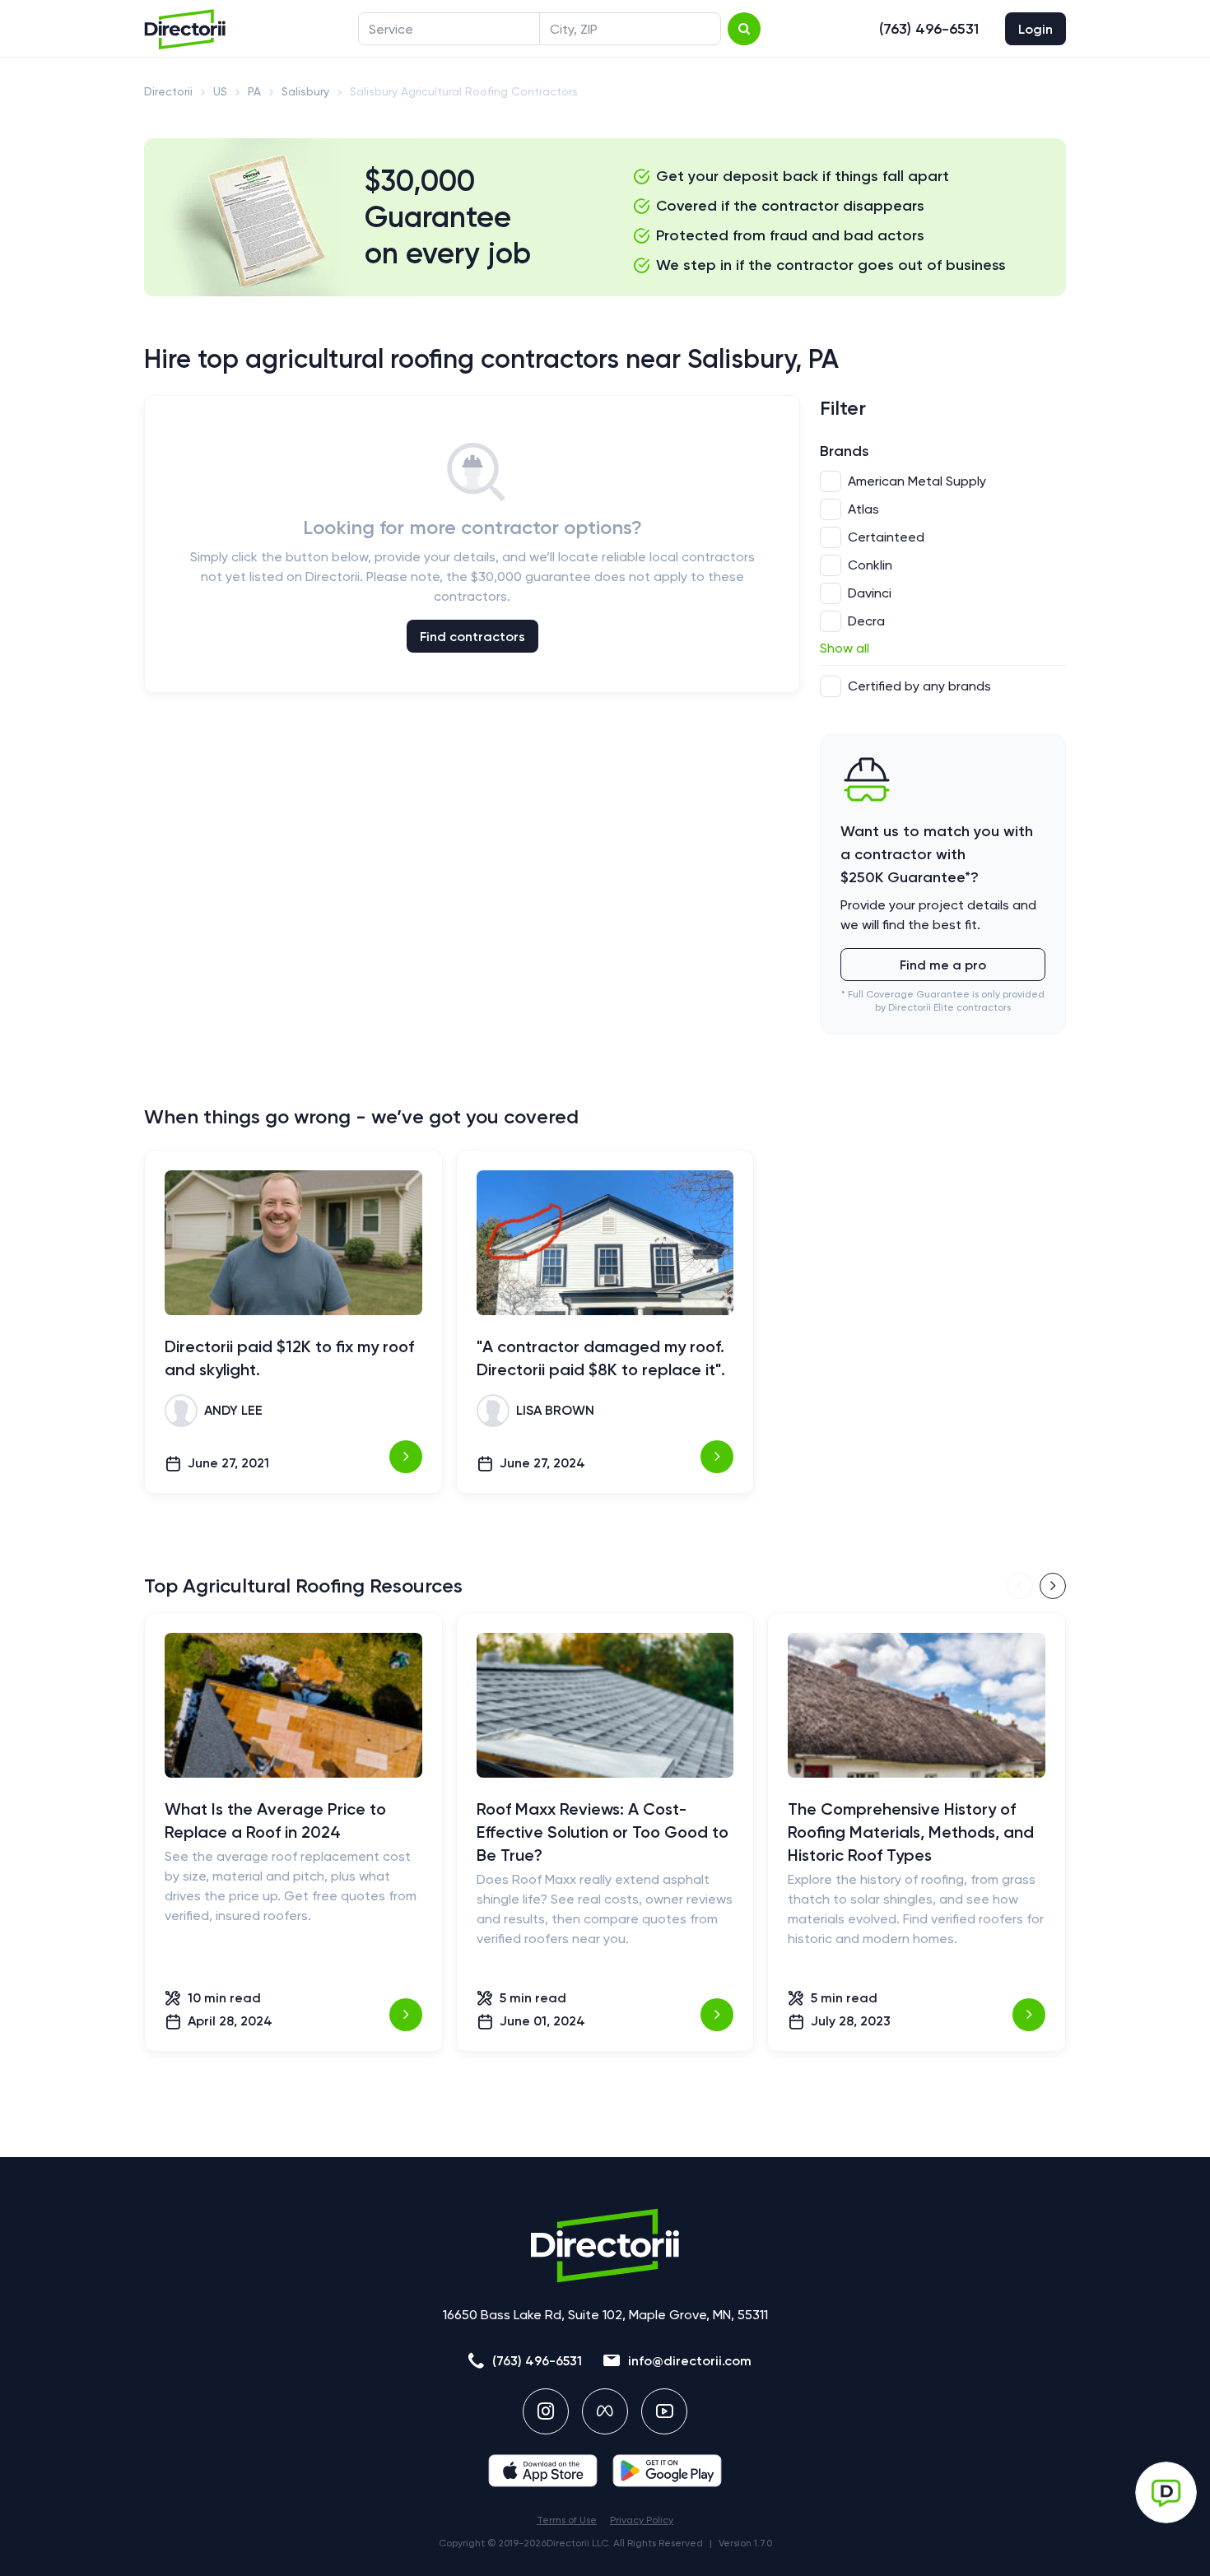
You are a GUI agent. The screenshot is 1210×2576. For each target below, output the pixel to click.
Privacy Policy (642, 2520)
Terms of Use (567, 2520)
